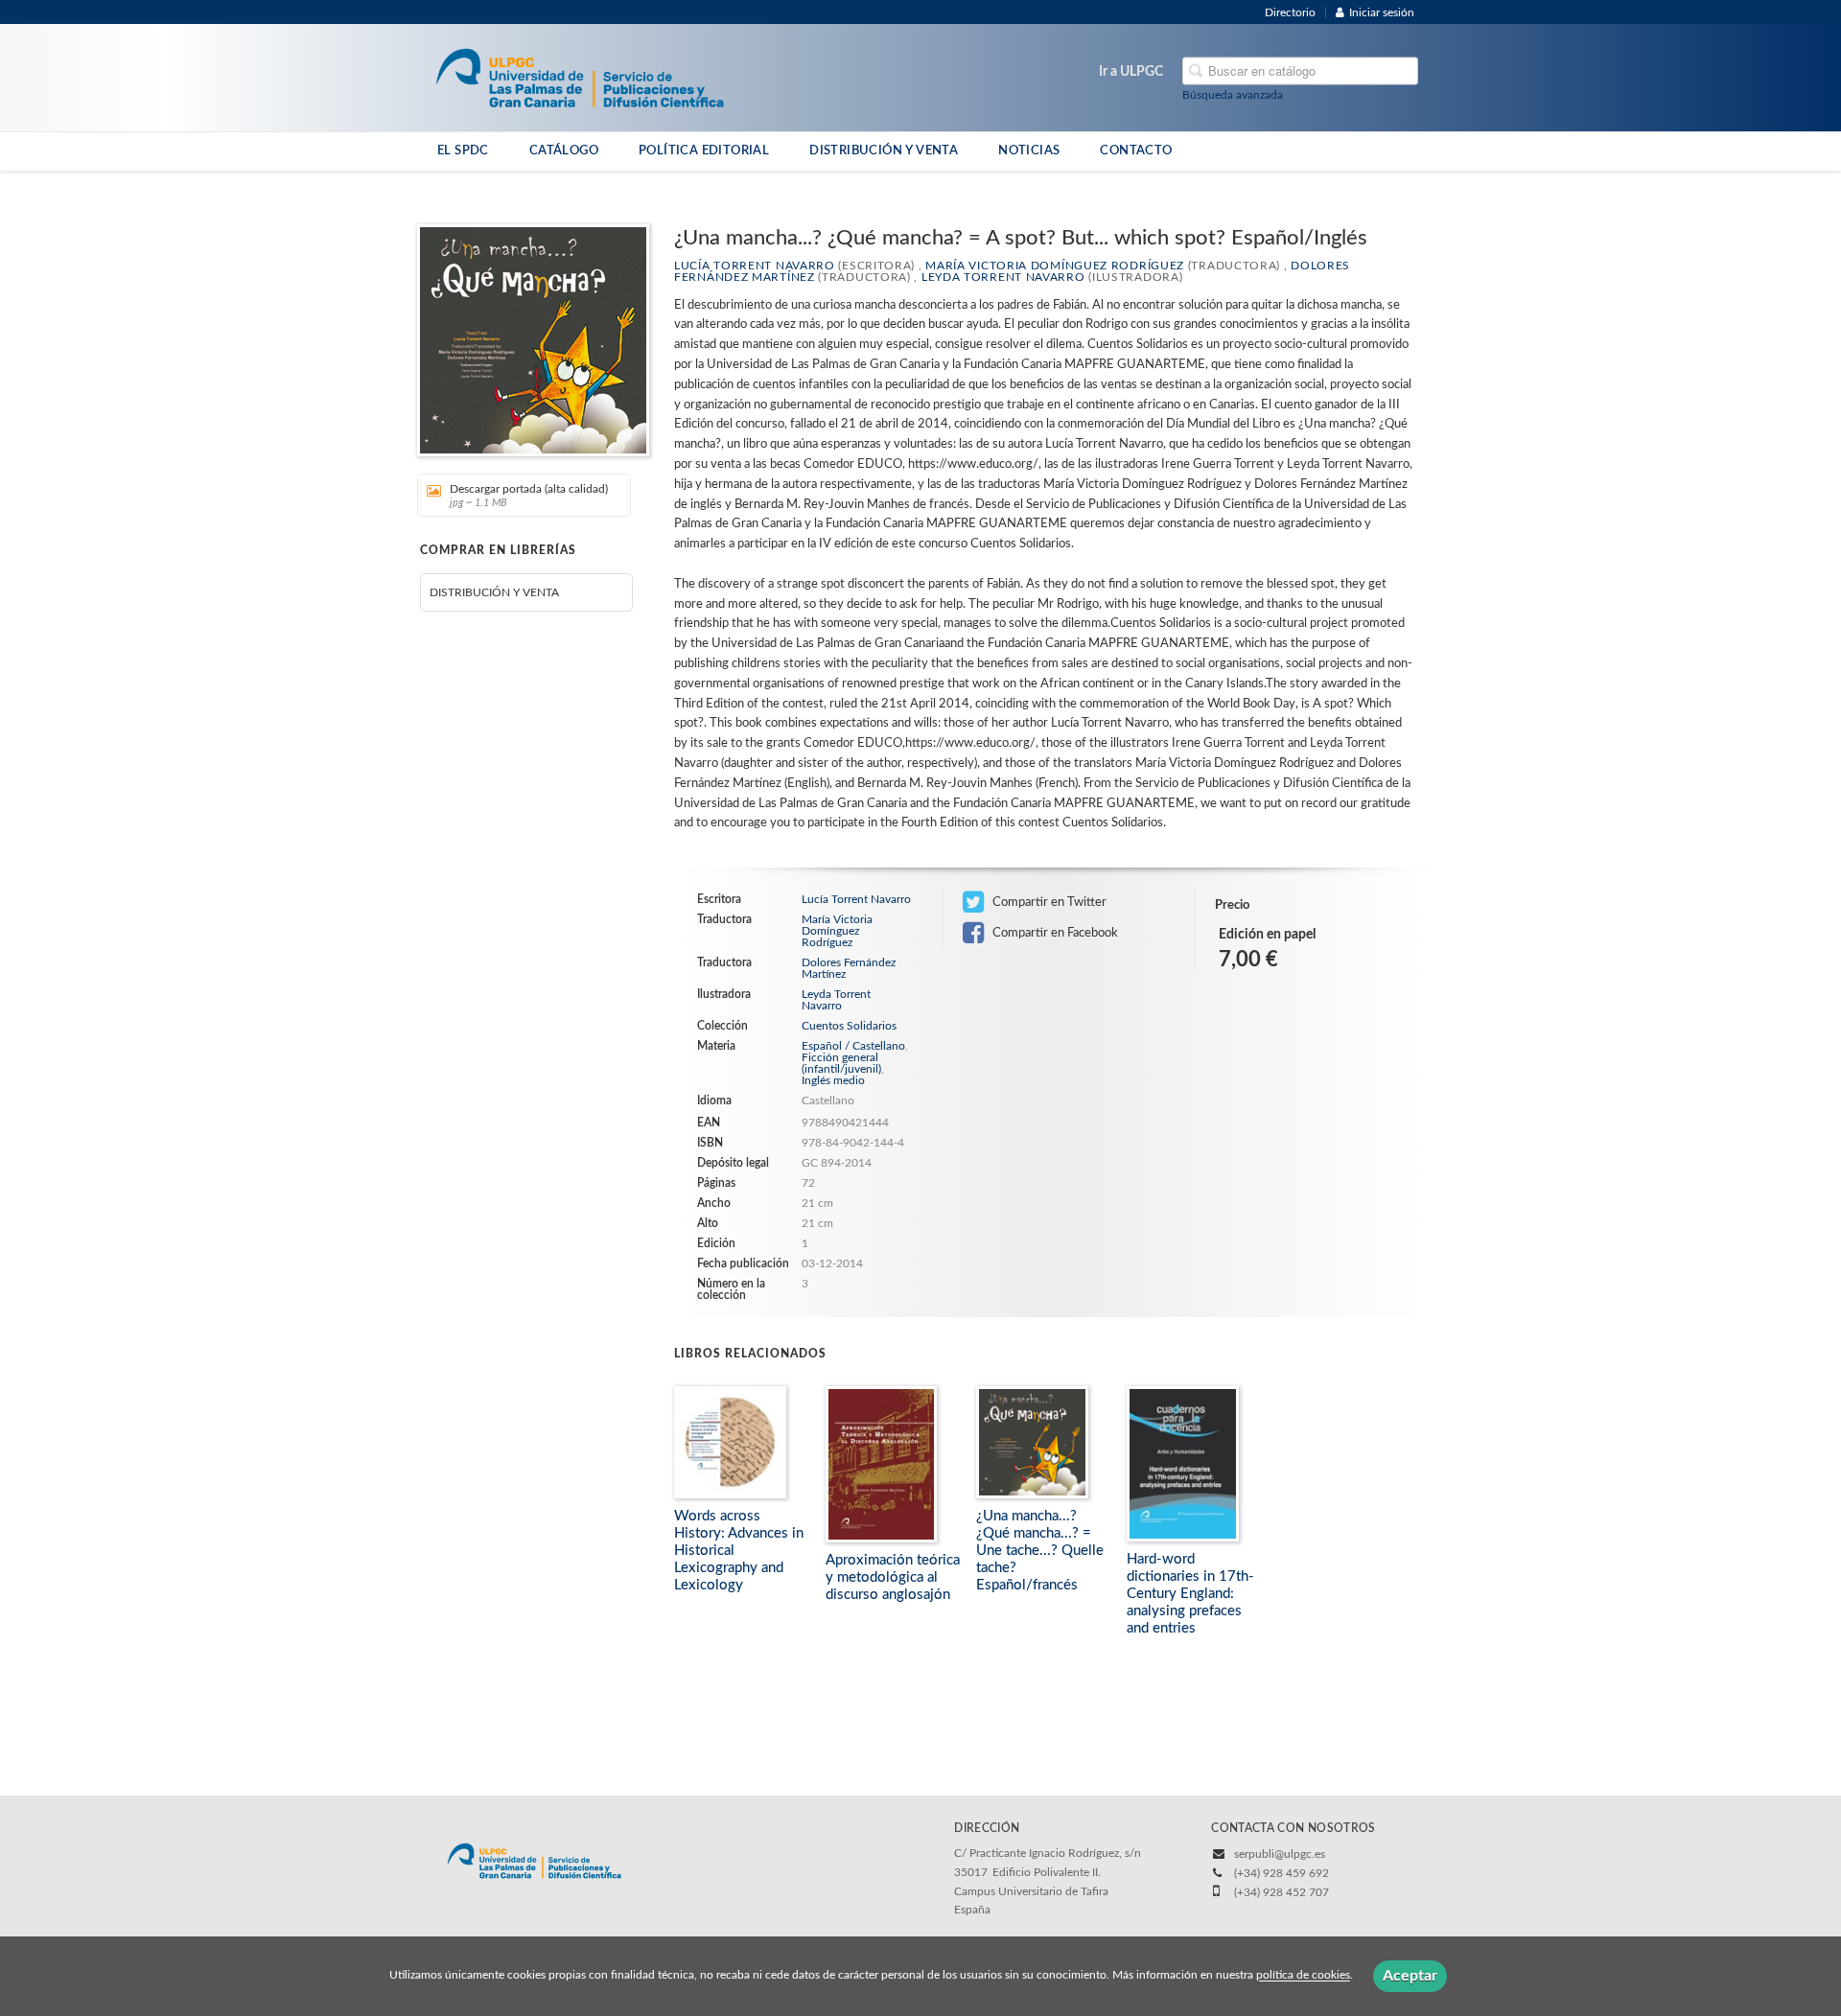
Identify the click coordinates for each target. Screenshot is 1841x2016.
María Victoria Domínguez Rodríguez (1055, 266)
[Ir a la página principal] (580, 77)
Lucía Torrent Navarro (755, 266)
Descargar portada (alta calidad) (529, 496)
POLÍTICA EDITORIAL (704, 151)
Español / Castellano (853, 1046)
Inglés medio (833, 1080)
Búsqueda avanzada (1233, 95)
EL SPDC (463, 151)
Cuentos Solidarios (849, 1026)
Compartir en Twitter (1048, 902)
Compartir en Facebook (1054, 933)
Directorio (1290, 12)
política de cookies (1303, 1976)
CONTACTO (1136, 151)
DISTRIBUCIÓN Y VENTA (884, 151)
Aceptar (1410, 1976)
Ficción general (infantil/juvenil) (841, 1063)
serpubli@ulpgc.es (1280, 1854)
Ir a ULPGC (1131, 72)
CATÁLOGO (564, 151)
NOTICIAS (1029, 151)
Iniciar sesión (1382, 12)
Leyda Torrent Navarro (1003, 277)
